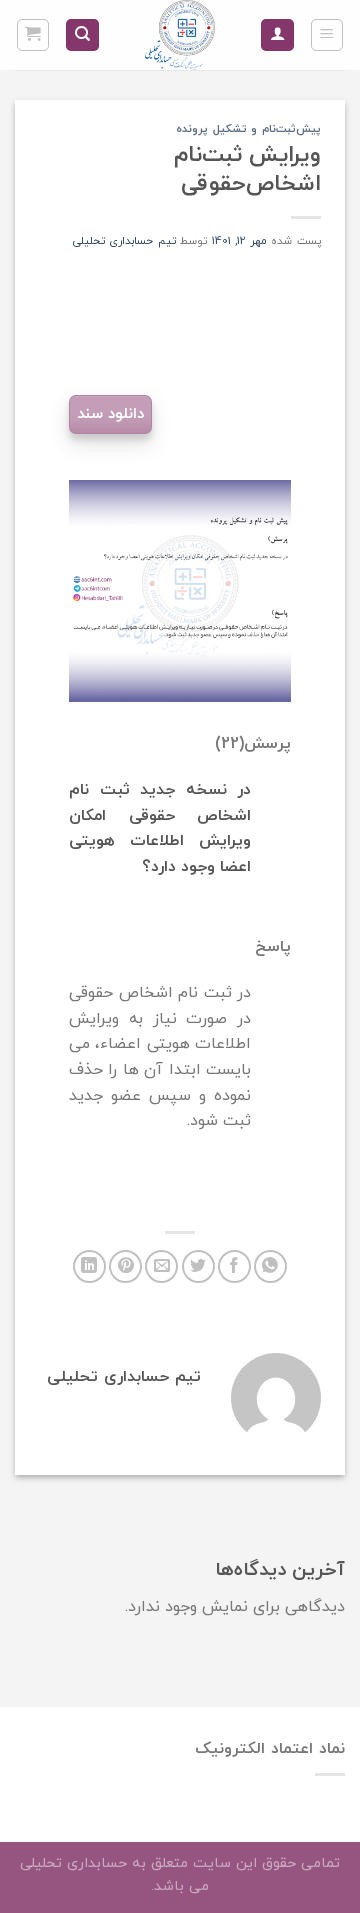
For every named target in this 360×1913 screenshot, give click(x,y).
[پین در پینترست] (125, 1266)
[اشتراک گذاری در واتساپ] (270, 1266)
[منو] (327, 35)
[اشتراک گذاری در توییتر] (198, 1266)
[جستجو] (82, 35)
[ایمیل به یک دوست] (161, 1266)
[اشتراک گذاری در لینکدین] (89, 1266)
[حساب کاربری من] (277, 35)
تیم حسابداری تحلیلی (124, 241)
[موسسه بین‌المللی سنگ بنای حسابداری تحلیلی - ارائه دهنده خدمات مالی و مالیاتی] (180, 35)
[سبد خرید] (33, 35)
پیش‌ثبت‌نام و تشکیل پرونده (248, 129)
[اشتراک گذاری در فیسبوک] (234, 1266)
